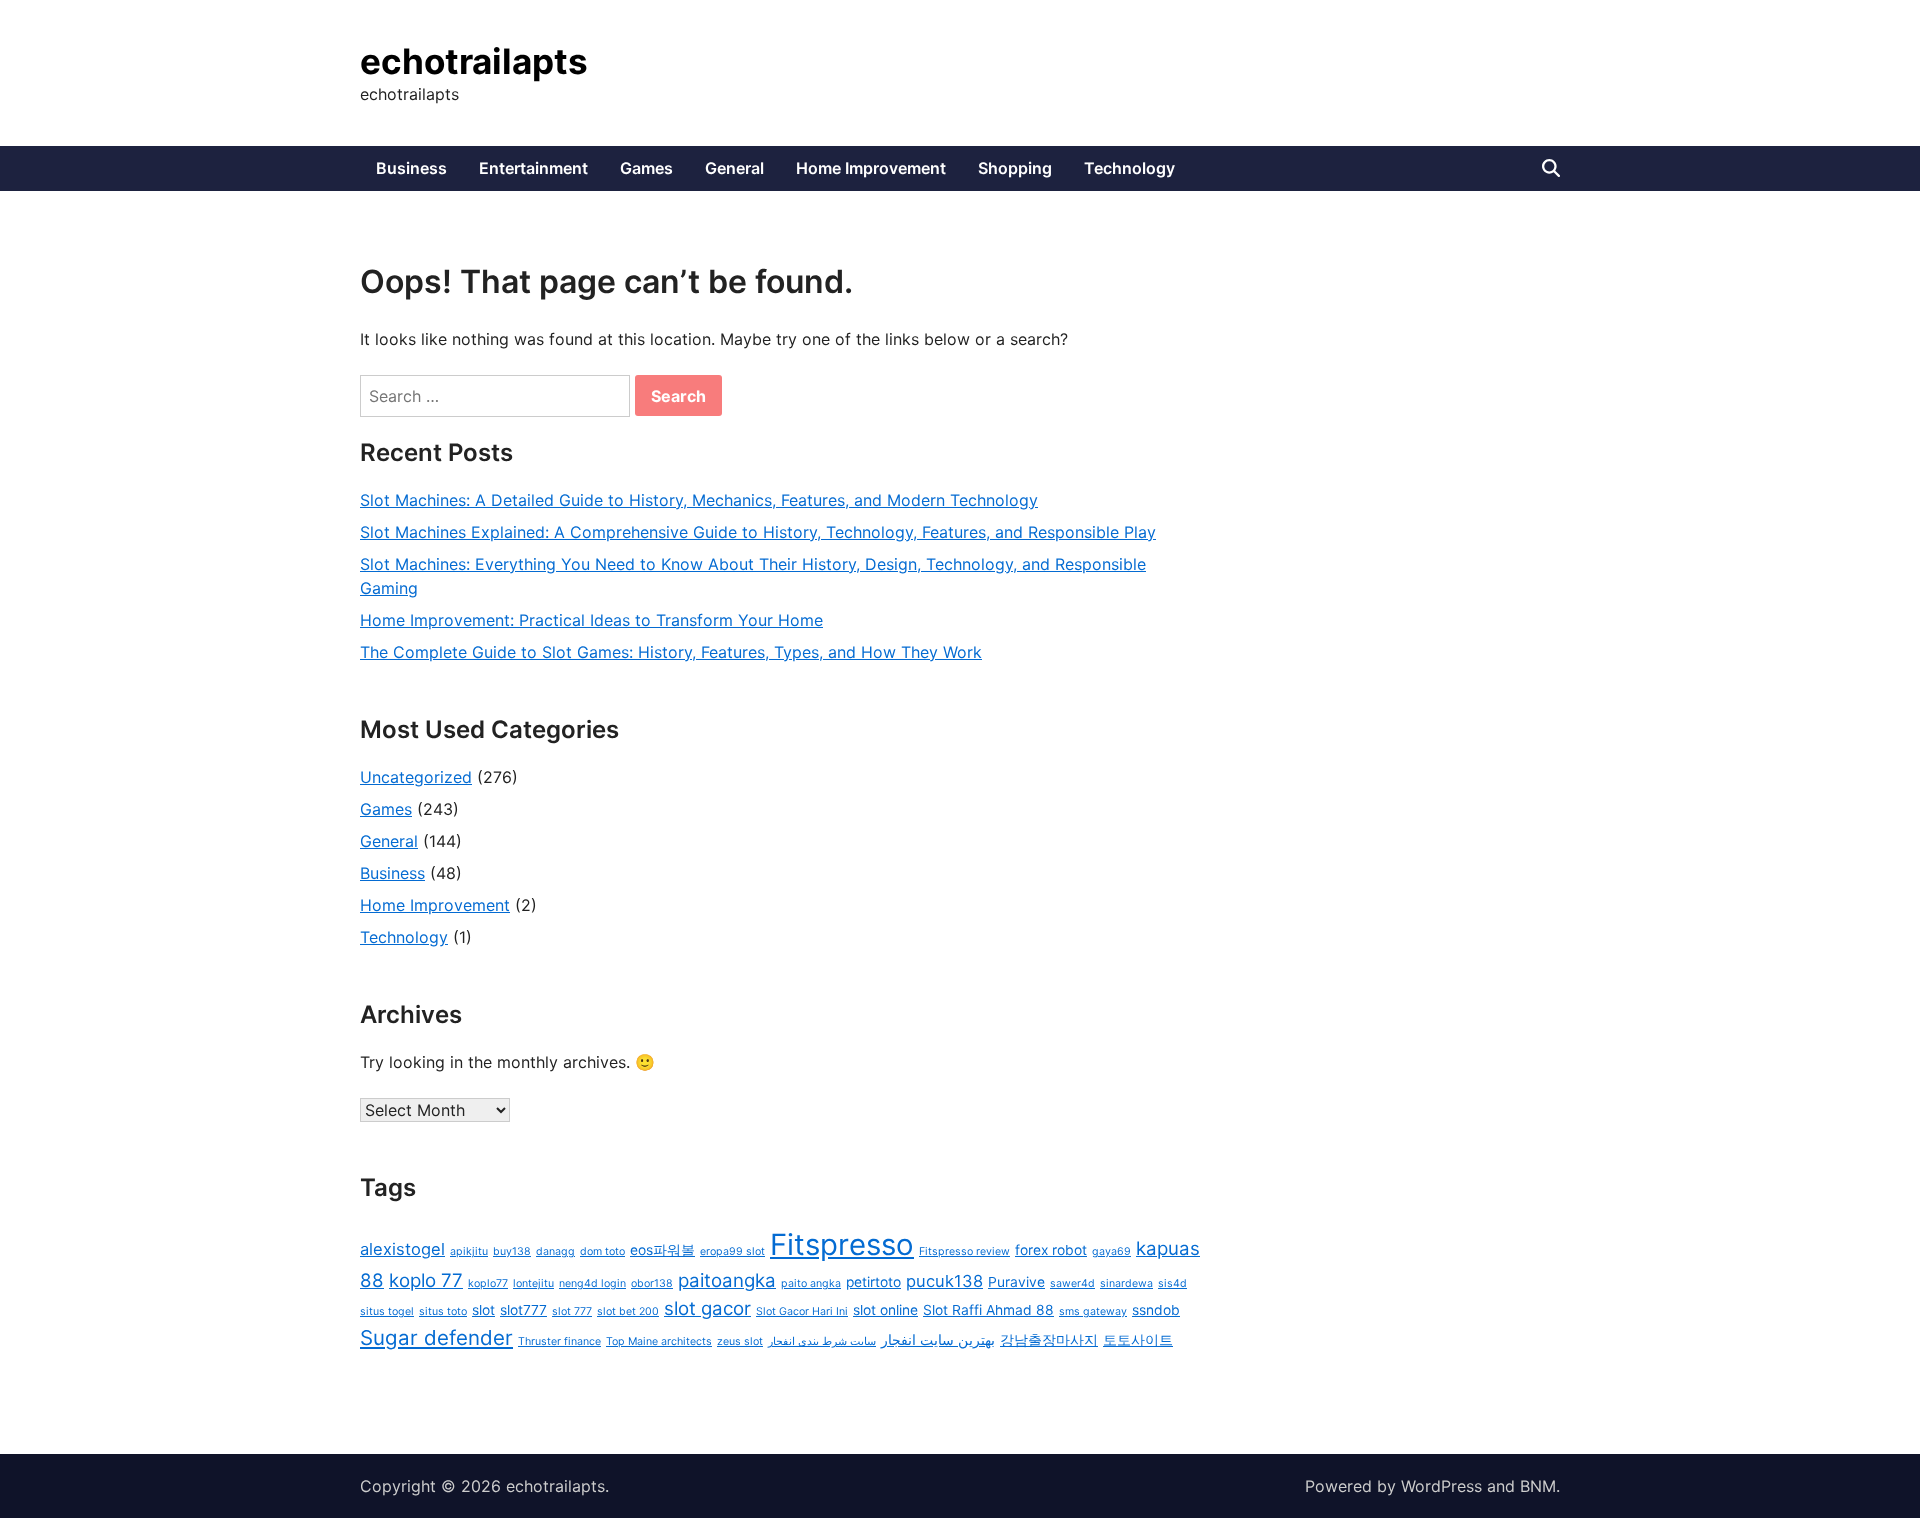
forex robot (1051, 1250)
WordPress (1441, 1486)
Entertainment (533, 168)
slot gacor (707, 1308)
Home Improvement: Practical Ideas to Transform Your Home (591, 620)
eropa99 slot (732, 1251)
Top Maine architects (659, 1341)
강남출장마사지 (1049, 1340)
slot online (885, 1310)
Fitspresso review (964, 1251)
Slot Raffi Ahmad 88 (988, 1310)
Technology (1129, 168)
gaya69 (1111, 1251)
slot (483, 1310)
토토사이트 (1138, 1340)
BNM (1538, 1486)
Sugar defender (436, 1337)
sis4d (1172, 1283)
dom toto (602, 1251)
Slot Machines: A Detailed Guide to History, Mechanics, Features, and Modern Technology (699, 500)
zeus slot (740, 1341)
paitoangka (727, 1280)
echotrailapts (474, 61)
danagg (555, 1251)
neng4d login (592, 1283)
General (734, 168)
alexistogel (402, 1249)
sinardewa (1126, 1283)
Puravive (1016, 1282)
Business (411, 168)
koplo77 (488, 1283)
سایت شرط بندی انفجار (822, 1341)
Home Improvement (871, 168)
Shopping (1015, 168)
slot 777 (572, 1311)
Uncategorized (416, 777)
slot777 (523, 1310)
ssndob (1156, 1310)
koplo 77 (426, 1280)
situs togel (387, 1311)
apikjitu (469, 1251)
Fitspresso (842, 1244)
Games (646, 168)
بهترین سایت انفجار (938, 1340)
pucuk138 (944, 1281)
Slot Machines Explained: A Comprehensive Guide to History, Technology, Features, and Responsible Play (758, 532)
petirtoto (873, 1282)
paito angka (811, 1283)
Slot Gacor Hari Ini (802, 1311)
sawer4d (1072, 1283)
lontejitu (533, 1283)
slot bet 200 (628, 1311)
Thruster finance (559, 1341)
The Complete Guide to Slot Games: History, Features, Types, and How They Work (671, 652)
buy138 (512, 1251)
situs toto (443, 1311)
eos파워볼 (662, 1250)
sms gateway (1093, 1311)
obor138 (652, 1283)
